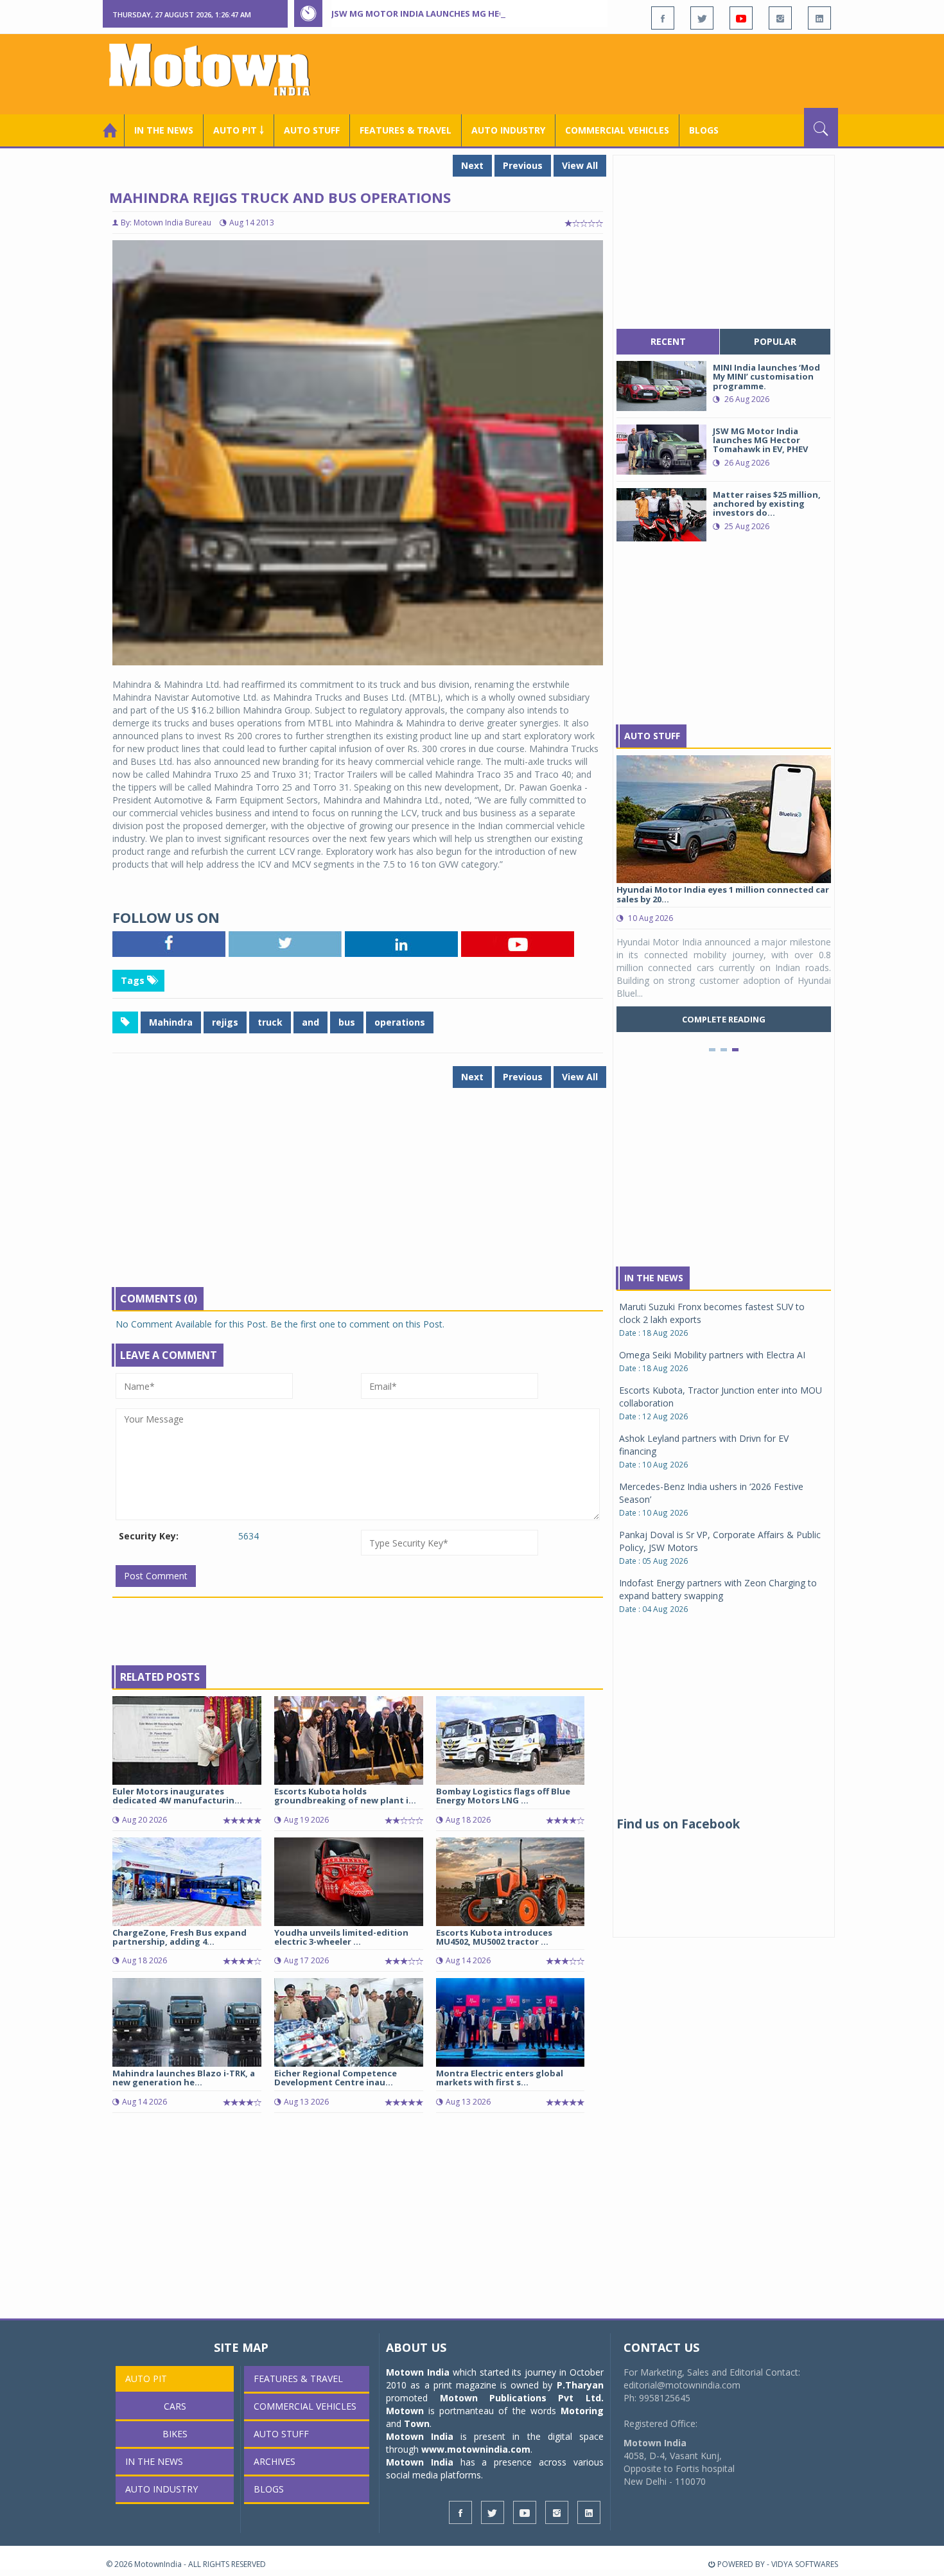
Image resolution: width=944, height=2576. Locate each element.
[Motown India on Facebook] (663, 18)
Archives (275, 2461)
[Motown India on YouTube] (741, 18)
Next (472, 165)
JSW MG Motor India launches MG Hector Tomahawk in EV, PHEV (478, 13)
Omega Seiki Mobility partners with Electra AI (712, 1355)
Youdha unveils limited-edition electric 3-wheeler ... (341, 1937)
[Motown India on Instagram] (780, 18)
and (310, 1022)
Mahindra (171, 1022)
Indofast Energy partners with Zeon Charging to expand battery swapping (718, 1589)
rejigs (225, 1022)
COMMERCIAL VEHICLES (617, 130)
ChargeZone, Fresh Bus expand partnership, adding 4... (179, 1937)
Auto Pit (146, 2379)
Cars (175, 2406)
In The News (654, 1278)
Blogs (704, 130)
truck (270, 1022)
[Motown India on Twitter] (702, 18)
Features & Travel (406, 130)
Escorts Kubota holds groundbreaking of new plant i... (345, 1796)
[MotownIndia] (218, 69)
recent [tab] (668, 341)
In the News (164, 130)
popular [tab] (775, 341)
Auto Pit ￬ (239, 130)
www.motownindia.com (476, 2449)
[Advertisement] (604, 73)
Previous (523, 165)
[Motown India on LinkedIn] (819, 18)
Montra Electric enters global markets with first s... (500, 2078)
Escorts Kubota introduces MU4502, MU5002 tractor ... (494, 1937)
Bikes (175, 2434)
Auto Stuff (312, 130)
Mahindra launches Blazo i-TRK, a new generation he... (184, 2078)
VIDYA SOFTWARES (805, 2564)
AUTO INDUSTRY (508, 130)
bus (347, 1022)
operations (400, 1022)
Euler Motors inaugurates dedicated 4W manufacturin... (177, 1796)
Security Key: (149, 1536)
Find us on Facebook (678, 1824)
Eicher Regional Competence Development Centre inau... (336, 2078)
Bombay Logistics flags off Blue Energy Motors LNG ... (503, 1796)
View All (580, 165)
